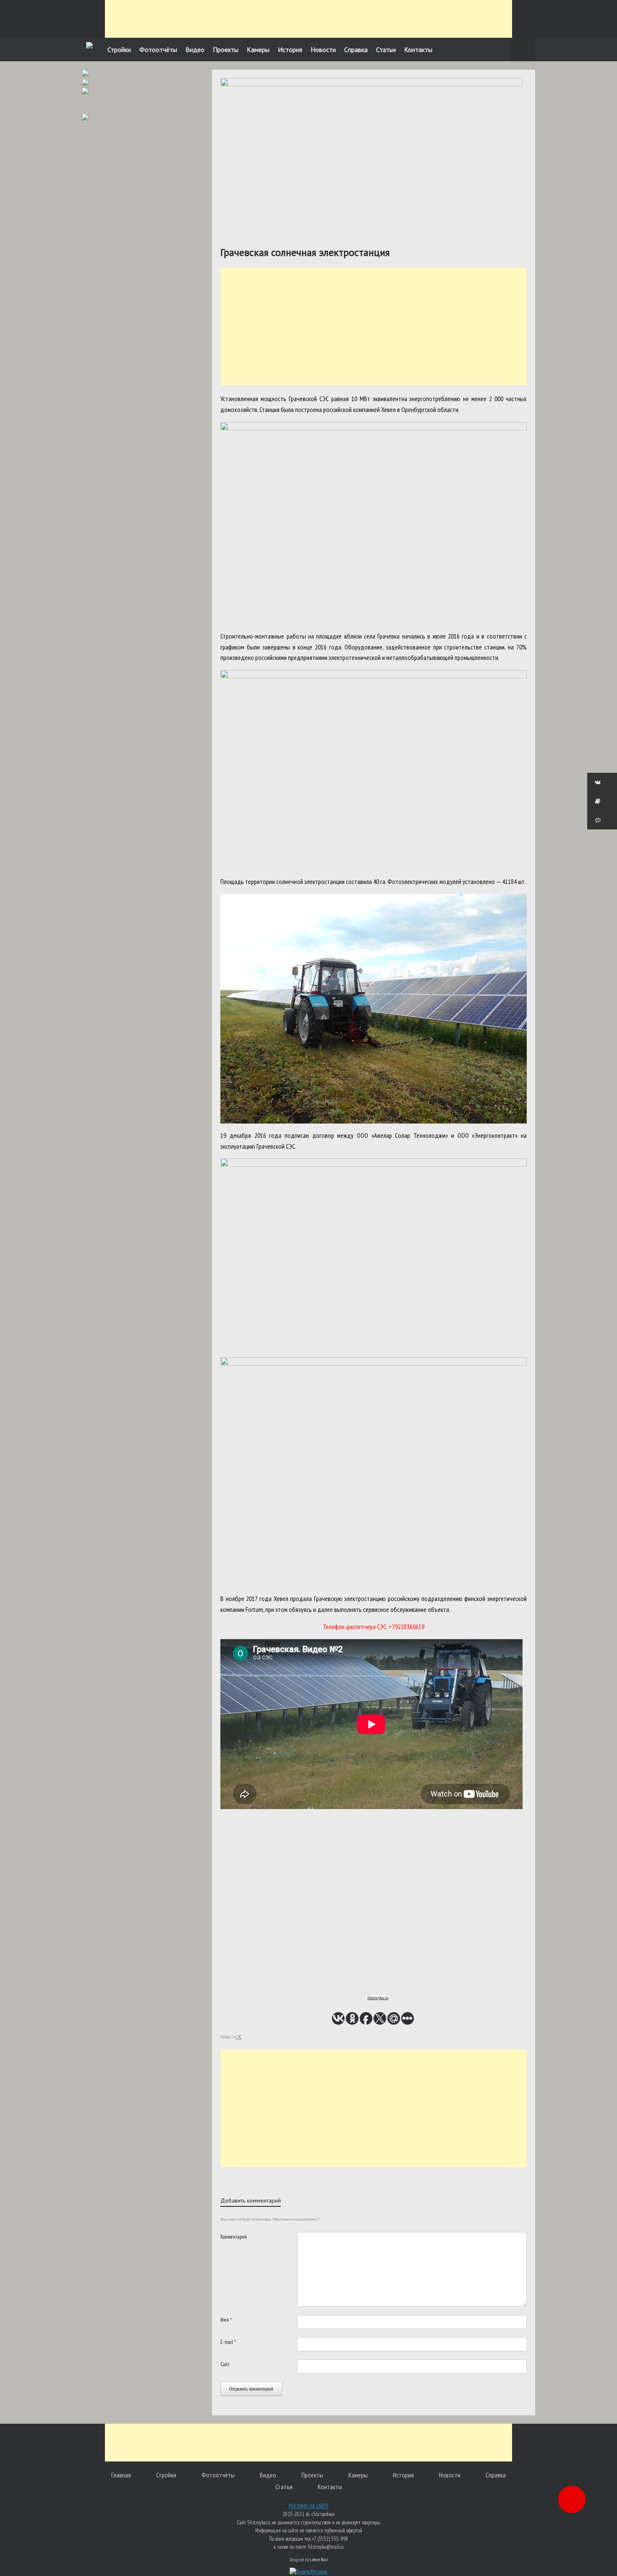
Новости (323, 50)
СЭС (239, 2037)
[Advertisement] (308, 19)
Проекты (226, 50)
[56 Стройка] (89, 46)
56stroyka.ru (378, 1998)
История (290, 50)
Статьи (386, 50)
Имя (226, 2320)
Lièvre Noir (319, 2559)
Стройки (119, 50)
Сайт (225, 2364)
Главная (121, 2475)
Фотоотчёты (158, 50)
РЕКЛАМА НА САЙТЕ (308, 2506)
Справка (356, 50)
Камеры (258, 50)
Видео (195, 50)
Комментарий (234, 2237)
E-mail (228, 2342)
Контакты (418, 50)
